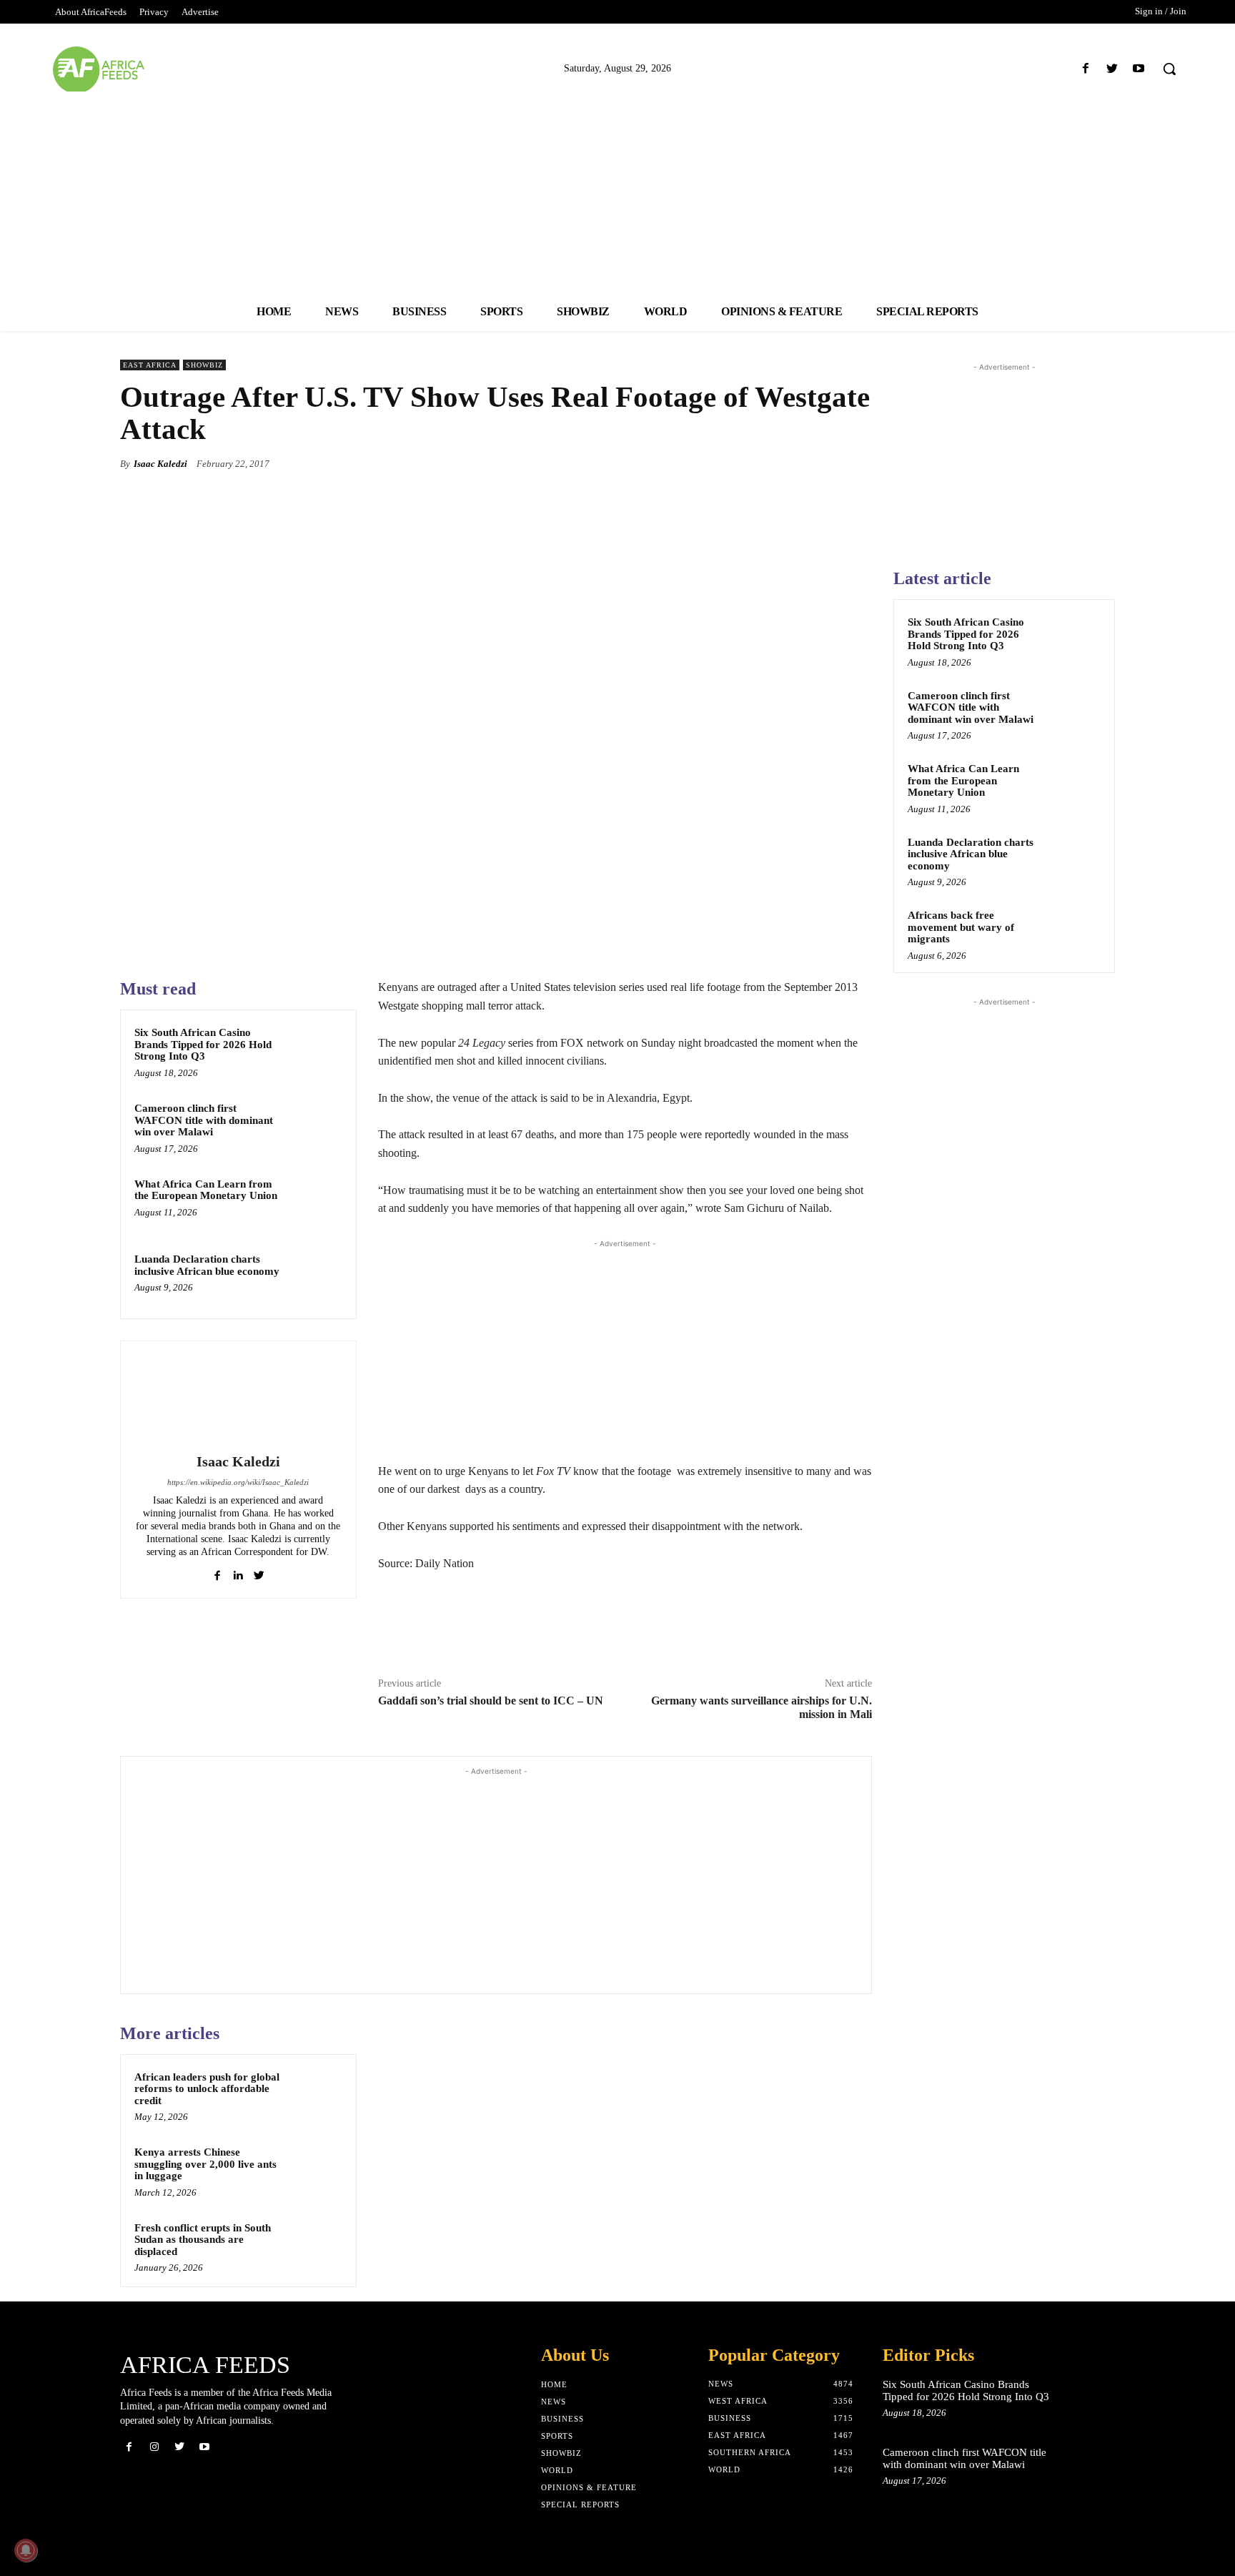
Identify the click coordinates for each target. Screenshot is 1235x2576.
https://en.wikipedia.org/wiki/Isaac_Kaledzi (238, 1482)
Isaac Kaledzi (160, 464)
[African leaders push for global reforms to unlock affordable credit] (315, 2096)
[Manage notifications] (26, 2550)
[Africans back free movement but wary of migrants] (1076, 932)
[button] (1169, 69)
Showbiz (204, 365)
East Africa (150, 365)
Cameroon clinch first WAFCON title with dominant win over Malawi (204, 1120)
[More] (857, 463)
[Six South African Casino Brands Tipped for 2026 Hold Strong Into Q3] (315, 1051)
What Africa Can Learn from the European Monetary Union (206, 1190)
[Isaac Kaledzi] (238, 1399)
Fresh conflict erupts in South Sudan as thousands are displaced (203, 2240)
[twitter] (259, 1573)
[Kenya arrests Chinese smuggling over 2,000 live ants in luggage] (315, 2171)
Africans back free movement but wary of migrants (961, 927)
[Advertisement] (617, 192)
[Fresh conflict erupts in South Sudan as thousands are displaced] (315, 2246)
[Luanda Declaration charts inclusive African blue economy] (315, 1278)
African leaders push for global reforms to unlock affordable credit (207, 2089)
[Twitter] (1112, 69)
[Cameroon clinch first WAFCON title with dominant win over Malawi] (315, 1127)
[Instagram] (154, 2447)
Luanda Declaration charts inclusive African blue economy (207, 1265)
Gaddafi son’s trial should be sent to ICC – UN (491, 1701)
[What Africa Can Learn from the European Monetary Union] (315, 1203)
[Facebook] (1085, 69)
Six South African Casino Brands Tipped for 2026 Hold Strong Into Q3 (203, 1044)
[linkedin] (238, 1573)
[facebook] (218, 1573)
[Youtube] (1139, 69)
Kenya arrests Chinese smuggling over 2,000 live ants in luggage (205, 2164)
